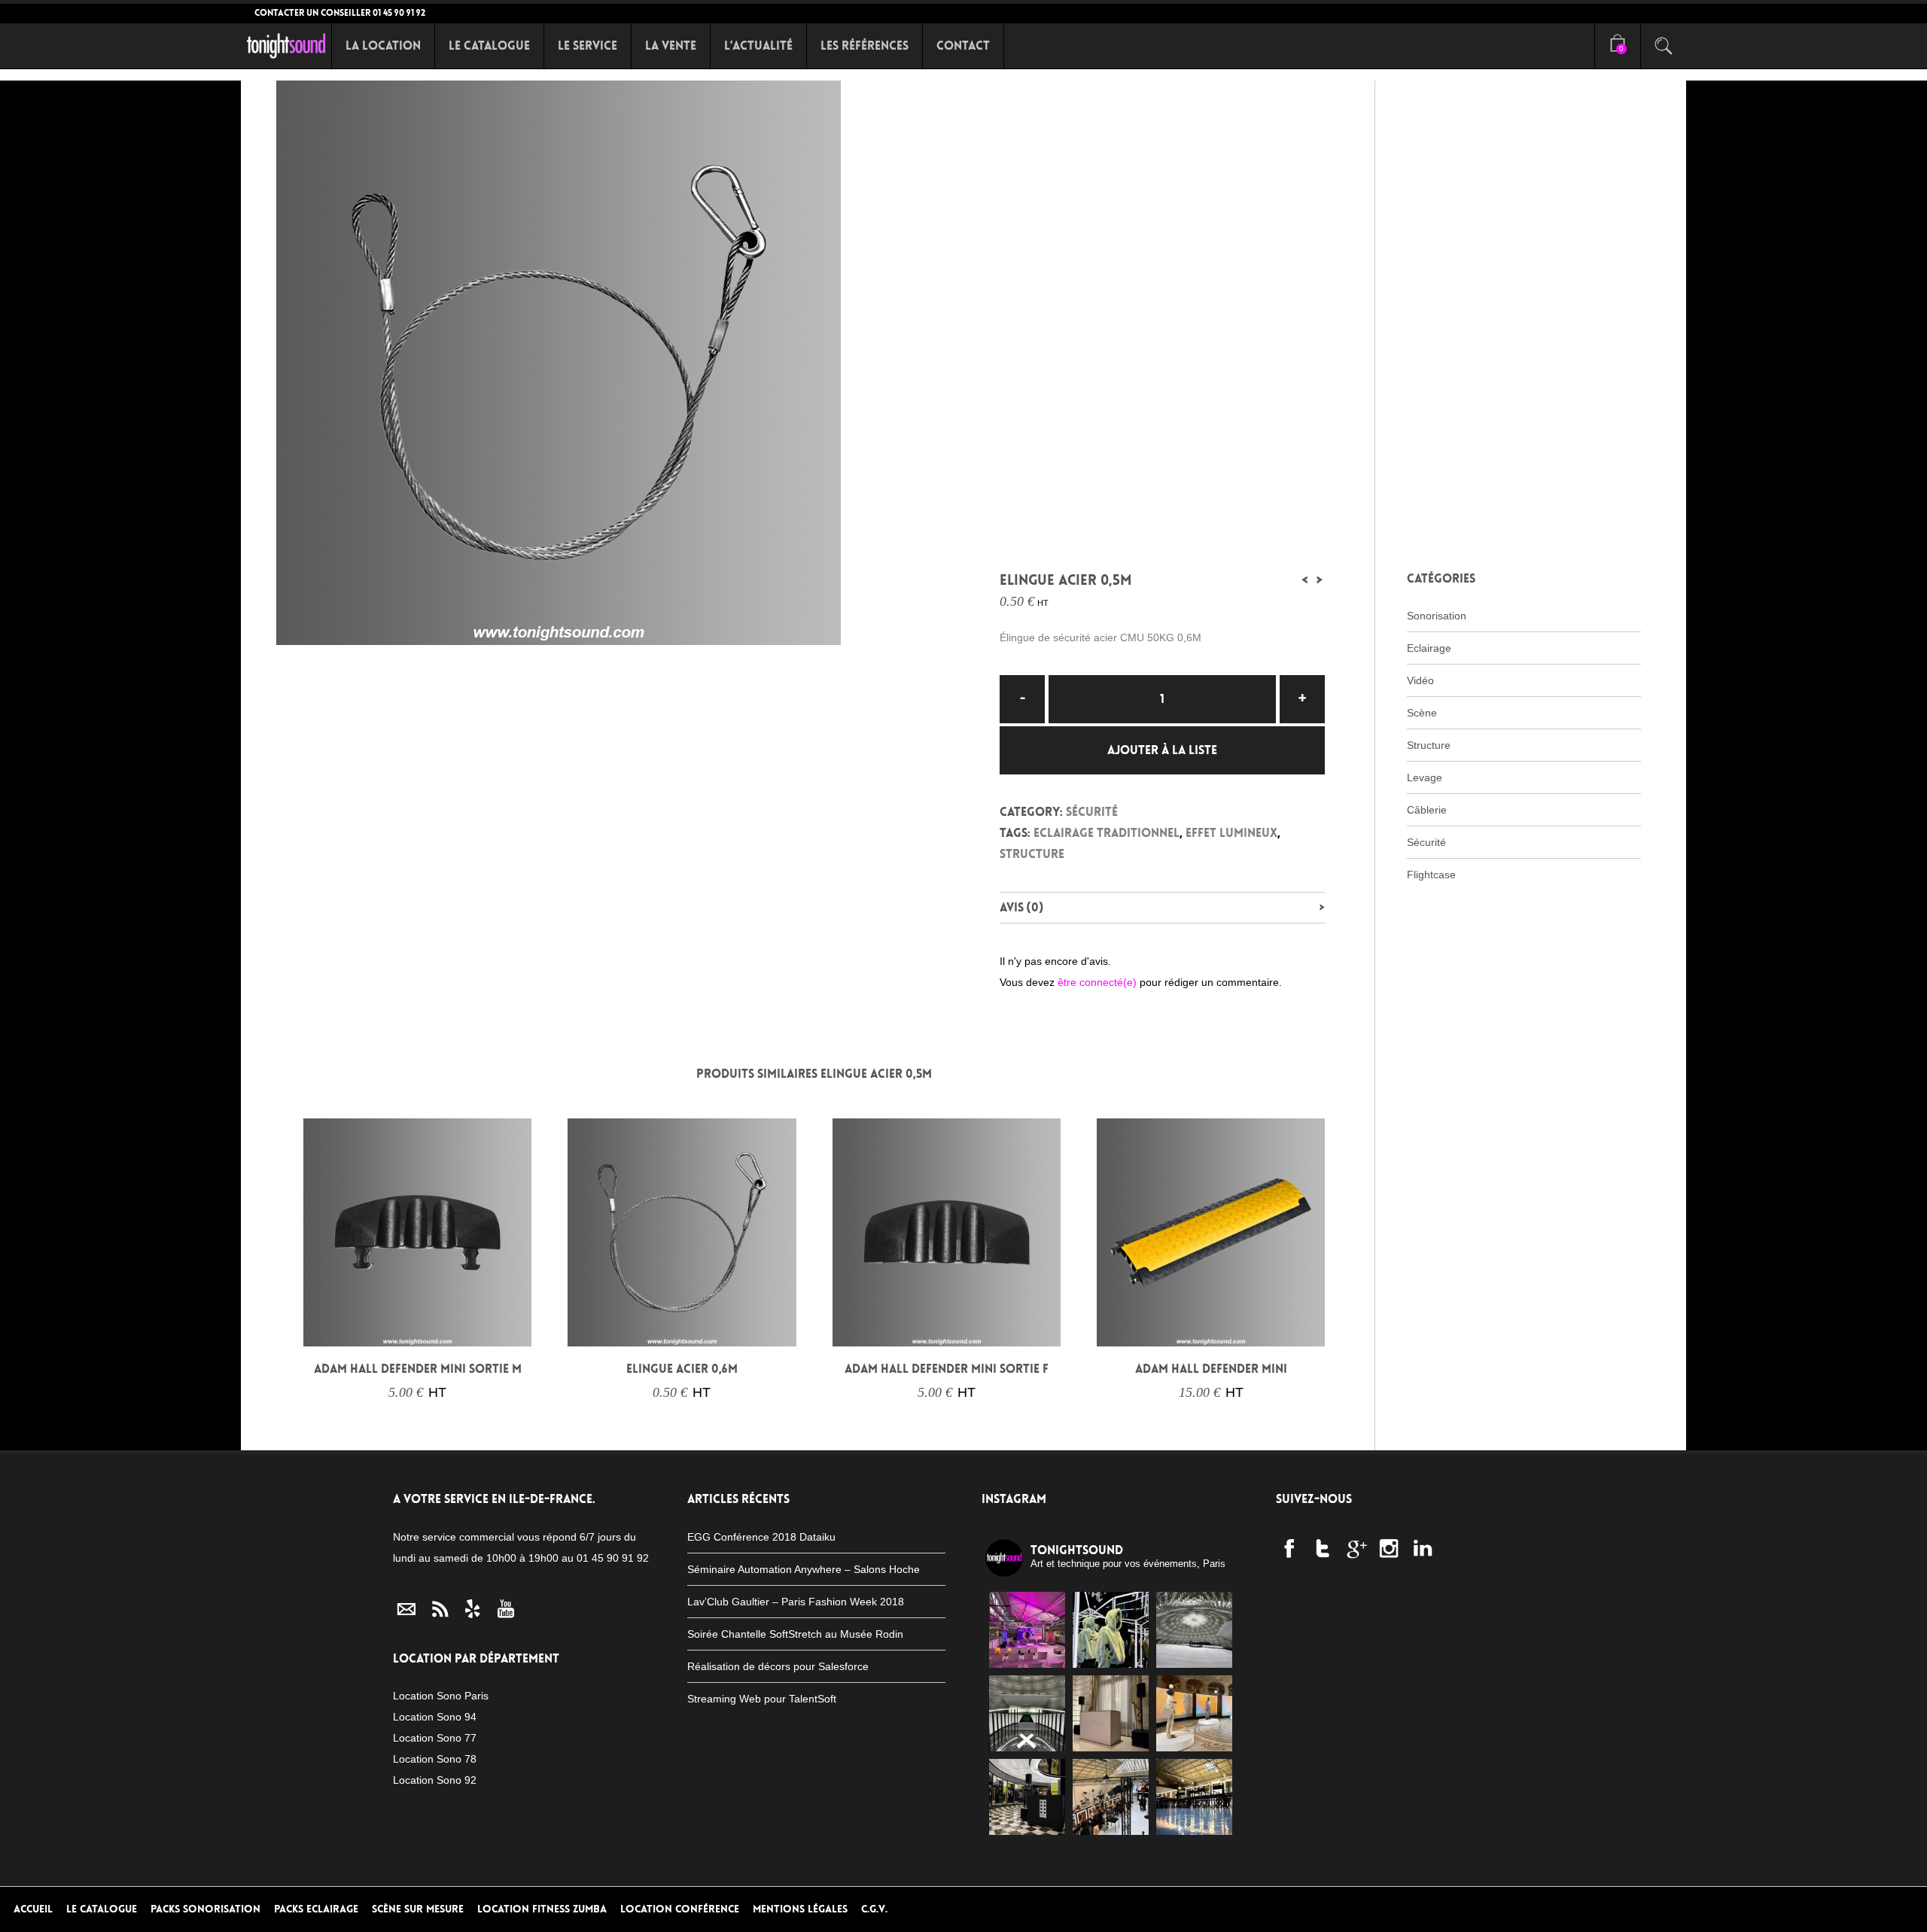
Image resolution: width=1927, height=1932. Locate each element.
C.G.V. (874, 1909)
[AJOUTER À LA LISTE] (324, 1326)
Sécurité (1092, 812)
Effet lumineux (1231, 833)
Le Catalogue (489, 46)
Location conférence (680, 1909)
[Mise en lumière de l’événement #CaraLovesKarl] (1111, 1630)
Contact (963, 46)
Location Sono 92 (435, 1780)
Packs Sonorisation (205, 1909)
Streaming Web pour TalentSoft (762, 1699)
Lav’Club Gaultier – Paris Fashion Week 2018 (796, 1602)
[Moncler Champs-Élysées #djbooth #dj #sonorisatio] (1027, 1797)
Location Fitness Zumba (542, 1909)
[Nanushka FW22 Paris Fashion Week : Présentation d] (1194, 1713)
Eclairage (1429, 648)
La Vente (671, 46)
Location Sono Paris (441, 1696)
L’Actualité (758, 46)
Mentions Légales (800, 1909)
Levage (1425, 777)
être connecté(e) (1097, 982)
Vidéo (1420, 680)
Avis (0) (1021, 907)
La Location (383, 46)
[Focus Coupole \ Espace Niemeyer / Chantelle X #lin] (1194, 1630)
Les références (865, 46)
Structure (1032, 854)
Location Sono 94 (435, 1717)
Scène (1422, 713)
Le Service (588, 46)
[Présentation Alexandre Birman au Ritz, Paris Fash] (1111, 1713)
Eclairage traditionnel (1107, 833)
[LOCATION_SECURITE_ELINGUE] (620, 363)
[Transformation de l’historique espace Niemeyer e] (1027, 1713)
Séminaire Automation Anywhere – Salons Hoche (804, 1569)
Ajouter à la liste (1162, 750)
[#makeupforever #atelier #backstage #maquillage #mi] (1194, 1797)
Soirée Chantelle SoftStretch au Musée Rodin (795, 1634)
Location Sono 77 (435, 1738)
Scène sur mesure (418, 1909)
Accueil (33, 1909)
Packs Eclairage (316, 1909)
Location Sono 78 (435, 1759)
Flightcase (1431, 875)
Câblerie (1427, 810)
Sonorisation (1437, 616)
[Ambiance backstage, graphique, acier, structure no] (1111, 1797)
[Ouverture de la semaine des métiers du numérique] (1027, 1630)
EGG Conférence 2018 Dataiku (761, 1537)
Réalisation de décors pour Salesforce (778, 1666)
